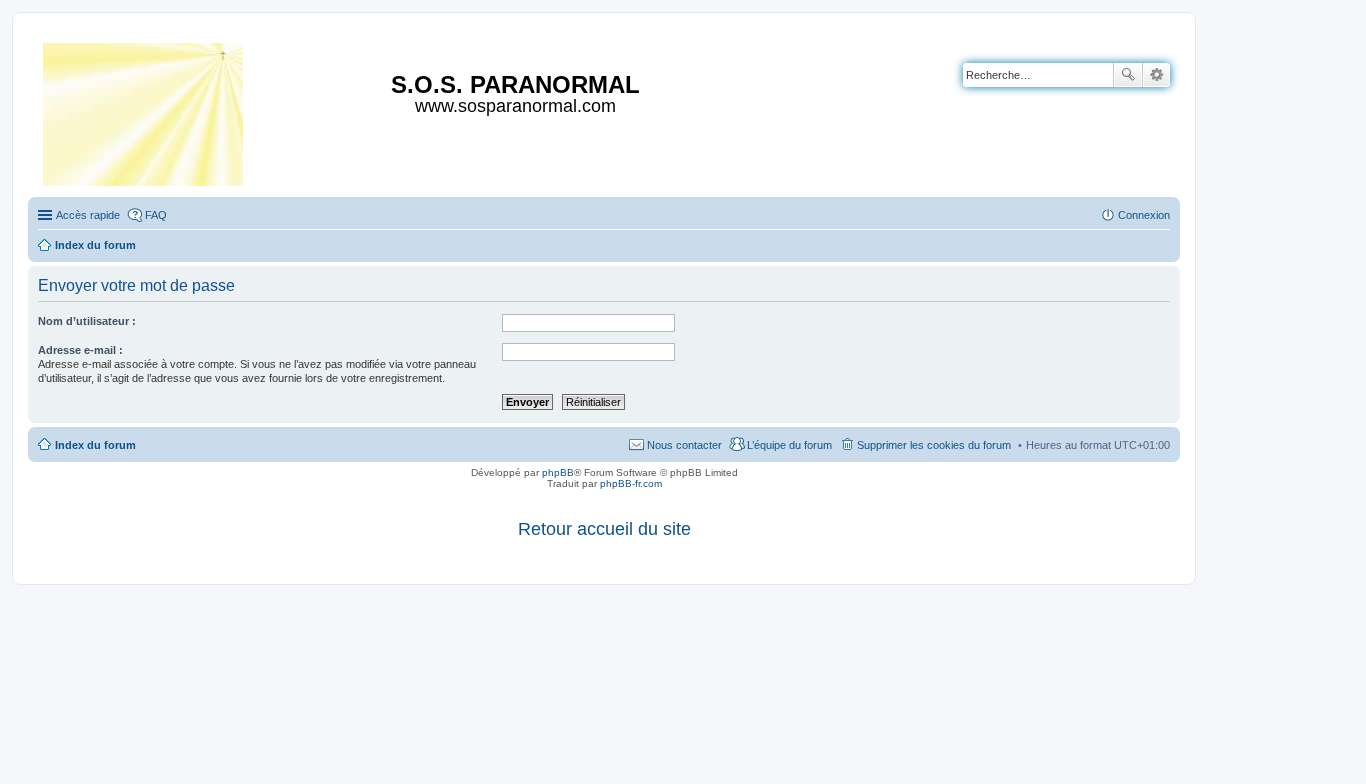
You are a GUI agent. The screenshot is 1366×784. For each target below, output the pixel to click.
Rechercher (1128, 75)
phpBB (558, 472)
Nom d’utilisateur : (87, 321)
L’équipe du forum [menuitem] (789, 445)
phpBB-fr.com (631, 483)
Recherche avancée (1156, 75)
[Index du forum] (144, 110)
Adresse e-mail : (80, 350)
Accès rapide (88, 215)
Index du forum (95, 445)
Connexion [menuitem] (1144, 215)
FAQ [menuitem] (156, 215)
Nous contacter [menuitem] (684, 445)
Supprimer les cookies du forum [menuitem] (934, 445)
